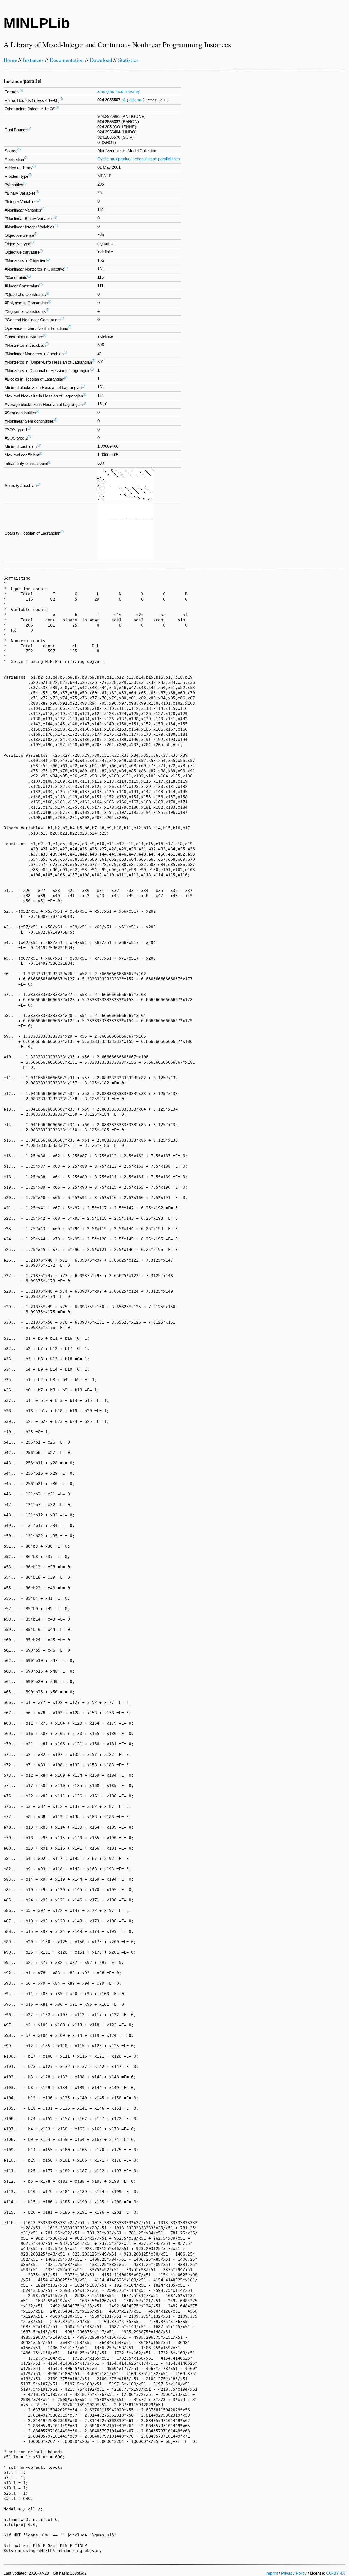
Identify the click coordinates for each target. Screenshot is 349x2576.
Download (101, 60)
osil (131, 91)
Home (10, 60)
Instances (33, 60)
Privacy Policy (294, 2573)
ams (101, 91)
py (138, 91)
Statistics (128, 60)
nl (126, 91)
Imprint (272, 2573)
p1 (124, 100)
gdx (133, 100)
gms (110, 91)
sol (139, 100)
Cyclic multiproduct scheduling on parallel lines (139, 159)
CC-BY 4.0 (336, 2573)
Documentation (67, 60)
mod (119, 91)
